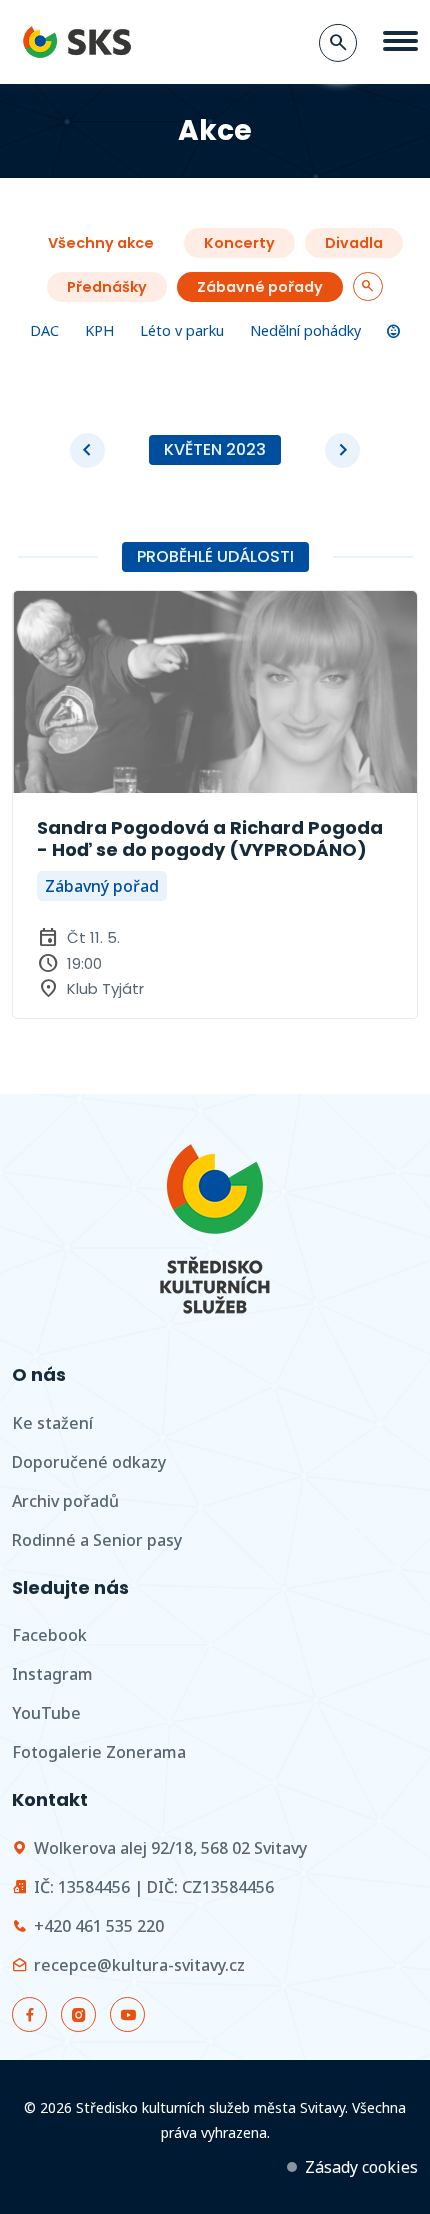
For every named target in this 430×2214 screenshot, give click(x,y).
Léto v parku (182, 330)
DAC (44, 330)
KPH (99, 330)
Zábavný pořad (102, 886)
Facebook (49, 1635)
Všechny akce (101, 243)
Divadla (354, 243)
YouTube (46, 1713)
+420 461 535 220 (99, 1926)
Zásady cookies (361, 2167)
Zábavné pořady (260, 287)
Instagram (52, 1674)
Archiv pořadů (65, 1501)
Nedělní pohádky (305, 330)
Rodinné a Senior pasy (97, 1540)
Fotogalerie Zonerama (99, 1752)
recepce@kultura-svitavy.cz (139, 1965)
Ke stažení (52, 1423)
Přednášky (107, 287)
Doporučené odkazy (89, 1462)
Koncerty (239, 243)
